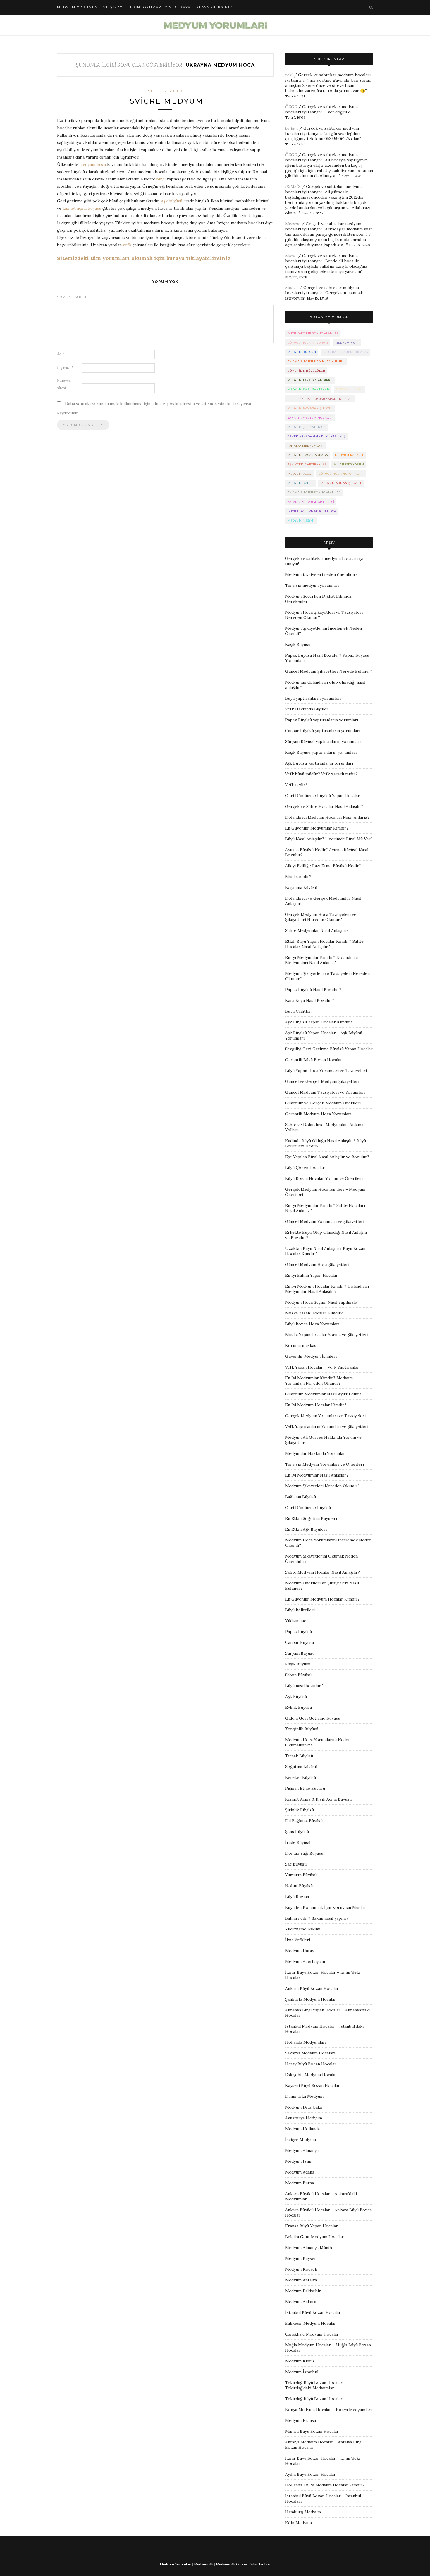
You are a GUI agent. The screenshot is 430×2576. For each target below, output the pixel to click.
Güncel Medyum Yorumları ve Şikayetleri (325, 1221)
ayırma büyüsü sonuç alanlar (314, 492)
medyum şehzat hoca (307, 427)
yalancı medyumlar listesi (311, 502)
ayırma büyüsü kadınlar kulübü (316, 361)
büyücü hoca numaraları (341, 474)
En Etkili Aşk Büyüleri (306, 1529)
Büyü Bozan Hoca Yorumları (312, 1324)
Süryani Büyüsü (300, 1653)
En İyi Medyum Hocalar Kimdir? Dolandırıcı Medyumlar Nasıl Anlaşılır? (327, 1289)
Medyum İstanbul (302, 2372)
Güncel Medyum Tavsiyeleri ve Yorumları (325, 1092)
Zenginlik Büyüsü (302, 1729)
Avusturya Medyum (304, 2118)
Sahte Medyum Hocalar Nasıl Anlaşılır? (322, 1572)
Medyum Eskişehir (303, 2291)
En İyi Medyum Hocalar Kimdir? (316, 1405)
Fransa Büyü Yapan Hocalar (312, 2226)
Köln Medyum (299, 2523)
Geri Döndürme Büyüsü (308, 1508)
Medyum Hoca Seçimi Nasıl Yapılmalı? (321, 1302)
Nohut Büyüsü (299, 1886)
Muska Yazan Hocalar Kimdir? (314, 1313)
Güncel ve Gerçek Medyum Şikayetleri (322, 1081)
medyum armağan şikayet (310, 408)
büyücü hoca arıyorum (308, 343)
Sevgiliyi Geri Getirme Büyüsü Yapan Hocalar (329, 1049)
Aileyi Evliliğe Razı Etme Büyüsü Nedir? (323, 866)
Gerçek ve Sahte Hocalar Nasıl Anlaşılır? (324, 806)
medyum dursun (302, 352)
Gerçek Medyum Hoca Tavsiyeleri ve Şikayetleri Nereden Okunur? (321, 917)
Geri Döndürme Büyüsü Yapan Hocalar (322, 796)
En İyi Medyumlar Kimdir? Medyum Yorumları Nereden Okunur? (319, 1381)
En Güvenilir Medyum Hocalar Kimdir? (322, 1599)
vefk (127, 245)
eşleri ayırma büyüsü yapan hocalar (320, 399)
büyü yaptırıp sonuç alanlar (313, 333)
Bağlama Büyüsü (301, 1497)
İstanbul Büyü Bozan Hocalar (313, 2312)
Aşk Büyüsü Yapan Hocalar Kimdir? (319, 1022)
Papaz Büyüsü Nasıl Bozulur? (313, 990)
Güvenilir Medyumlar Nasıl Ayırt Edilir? (323, 1394)
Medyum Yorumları (176, 2564)
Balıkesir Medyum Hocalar (311, 2323)
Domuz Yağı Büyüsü (304, 1853)
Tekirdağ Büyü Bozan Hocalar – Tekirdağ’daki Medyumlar (316, 2385)
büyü (161, 179)
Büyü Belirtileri (300, 1610)
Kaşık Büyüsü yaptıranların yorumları (321, 752)
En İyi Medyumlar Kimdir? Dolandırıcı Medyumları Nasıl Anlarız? (321, 960)
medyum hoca (93, 164)
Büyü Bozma (297, 1897)
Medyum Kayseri (301, 2258)
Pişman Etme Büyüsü (305, 1788)
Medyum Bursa (300, 2183)
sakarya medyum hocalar (310, 418)
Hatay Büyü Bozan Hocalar (311, 2064)
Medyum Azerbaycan (305, 1961)
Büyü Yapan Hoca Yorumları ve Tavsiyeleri (326, 1071)
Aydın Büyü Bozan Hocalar (311, 2474)
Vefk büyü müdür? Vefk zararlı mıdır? (321, 774)
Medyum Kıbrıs (300, 2361)
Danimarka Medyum (304, 2096)
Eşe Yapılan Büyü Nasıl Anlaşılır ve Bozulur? (327, 1157)
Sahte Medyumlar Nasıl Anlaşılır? (317, 930)
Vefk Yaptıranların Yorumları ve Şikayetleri (327, 1426)
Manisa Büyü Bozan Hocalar (312, 2431)
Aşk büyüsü (172, 201)
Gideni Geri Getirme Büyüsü (313, 1718)
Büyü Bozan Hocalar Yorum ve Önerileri (324, 1178)
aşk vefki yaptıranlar (307, 464)
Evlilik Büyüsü (299, 1707)
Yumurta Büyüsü (301, 1875)
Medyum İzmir (299, 2161)
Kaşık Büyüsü (298, 644)
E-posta (65, 368)
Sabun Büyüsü (298, 1675)
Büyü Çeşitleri (299, 1011)
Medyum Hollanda (302, 2129)
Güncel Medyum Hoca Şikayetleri (317, 1264)
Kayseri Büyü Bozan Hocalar (313, 2085)
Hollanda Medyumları (306, 2042)
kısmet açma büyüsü (82, 208)
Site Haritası (260, 2564)
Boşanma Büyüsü (301, 887)
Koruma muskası (301, 1345)
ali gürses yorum (349, 464)
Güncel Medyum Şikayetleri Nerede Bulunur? (329, 671)
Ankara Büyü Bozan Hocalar (312, 1988)
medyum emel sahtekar (308, 389)
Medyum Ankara (301, 2302)
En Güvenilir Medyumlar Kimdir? (317, 828)
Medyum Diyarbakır (304, 2107)
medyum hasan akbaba (308, 455)
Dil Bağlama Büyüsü (304, 1821)
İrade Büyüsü (298, 1842)
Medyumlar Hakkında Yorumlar (315, 1453)
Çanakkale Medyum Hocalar (312, 2334)
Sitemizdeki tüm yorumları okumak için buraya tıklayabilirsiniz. (144, 258)
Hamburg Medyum (303, 2512)
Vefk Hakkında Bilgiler (307, 709)
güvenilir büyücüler (306, 371)
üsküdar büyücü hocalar (346, 352)
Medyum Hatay (300, 1951)
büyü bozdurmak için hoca (312, 511)
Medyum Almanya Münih (309, 2248)
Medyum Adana (300, 2172)
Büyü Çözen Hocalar (305, 1168)
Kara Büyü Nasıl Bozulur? (310, 1000)
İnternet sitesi (64, 384)
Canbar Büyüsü (300, 1642)
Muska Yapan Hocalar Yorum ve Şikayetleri (327, 1335)
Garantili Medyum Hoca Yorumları (318, 1114)
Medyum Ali (204, 2564)
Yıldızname (296, 1621)
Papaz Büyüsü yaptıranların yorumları (322, 720)
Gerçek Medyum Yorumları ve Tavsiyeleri (325, 1416)
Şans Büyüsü (297, 1832)
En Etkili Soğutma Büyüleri (311, 1518)
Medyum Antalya (301, 2280)
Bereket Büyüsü (301, 1777)
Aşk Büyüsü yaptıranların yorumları (319, 763)
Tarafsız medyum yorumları (312, 585)
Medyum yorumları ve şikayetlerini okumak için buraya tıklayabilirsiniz (145, 7)
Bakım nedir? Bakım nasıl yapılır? (317, 1918)
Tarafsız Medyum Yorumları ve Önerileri (325, 1464)
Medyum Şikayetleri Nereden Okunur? (322, 1486)
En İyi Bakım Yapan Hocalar (312, 1275)
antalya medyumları (306, 446)
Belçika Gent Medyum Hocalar (314, 2237)
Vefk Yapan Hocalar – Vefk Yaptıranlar (322, 1367)
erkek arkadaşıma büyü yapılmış (317, 436)
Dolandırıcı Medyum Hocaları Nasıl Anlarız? (327, 817)
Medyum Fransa (301, 2420)
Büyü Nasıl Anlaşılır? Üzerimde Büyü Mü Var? (329, 839)
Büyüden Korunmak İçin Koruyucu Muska (325, 1907)
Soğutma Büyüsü (301, 1767)
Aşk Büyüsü (296, 1696)
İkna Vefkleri (298, 1940)
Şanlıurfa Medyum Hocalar (311, 1999)
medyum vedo (300, 474)
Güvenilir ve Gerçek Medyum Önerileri (323, 1103)
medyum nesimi (301, 520)
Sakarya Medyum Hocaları (310, 2053)
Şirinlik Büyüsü (300, 1810)
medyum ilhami (350, 389)
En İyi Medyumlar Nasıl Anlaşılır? (317, 1475)
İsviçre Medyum (165, 101)
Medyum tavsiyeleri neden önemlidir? (321, 574)
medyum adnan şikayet (341, 483)
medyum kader (301, 483)
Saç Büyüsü (296, 1864)
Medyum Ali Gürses (232, 2564)
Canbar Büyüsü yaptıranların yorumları (323, 731)
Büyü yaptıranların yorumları (313, 698)
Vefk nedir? (296, 785)
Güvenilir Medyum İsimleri (311, 1356)
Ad (61, 354)
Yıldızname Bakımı (303, 1929)
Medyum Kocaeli (301, 2269)
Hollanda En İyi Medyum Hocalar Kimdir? (325, 2485)
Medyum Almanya (302, 2150)
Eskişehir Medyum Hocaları (312, 2075)
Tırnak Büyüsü (299, 1756)
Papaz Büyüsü (299, 1632)
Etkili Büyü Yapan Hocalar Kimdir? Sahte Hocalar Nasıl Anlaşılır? (324, 944)
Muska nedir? (298, 877)
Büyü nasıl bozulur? (304, 1686)
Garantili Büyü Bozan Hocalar (314, 1060)
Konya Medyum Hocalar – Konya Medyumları (328, 2410)
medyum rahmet (349, 455)
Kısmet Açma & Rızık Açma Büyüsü (318, 1799)
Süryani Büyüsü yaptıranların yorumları (323, 741)
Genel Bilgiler (165, 91)
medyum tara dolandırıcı (310, 380)
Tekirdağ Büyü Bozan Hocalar (314, 2399)
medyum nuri (347, 343)
